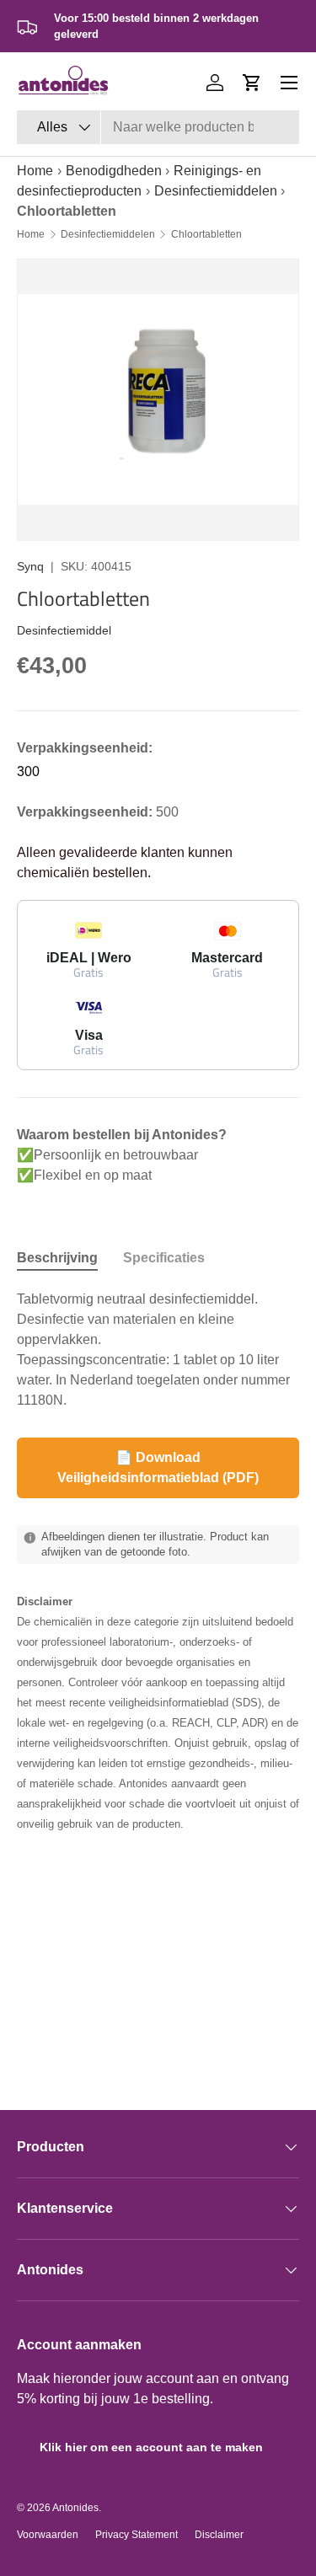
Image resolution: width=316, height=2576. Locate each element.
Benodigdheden (114, 171)
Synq (30, 566)
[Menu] (289, 83)
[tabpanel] (158, 1350)
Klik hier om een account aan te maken (151, 2447)
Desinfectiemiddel (64, 630)
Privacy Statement (137, 2535)
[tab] (57, 1258)
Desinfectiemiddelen (216, 191)
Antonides (75, 2508)
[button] (252, 83)
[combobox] (158, 127)
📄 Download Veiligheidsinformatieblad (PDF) (158, 1467)
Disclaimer (219, 2535)
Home (35, 171)
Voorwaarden (48, 2535)
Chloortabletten (206, 234)
